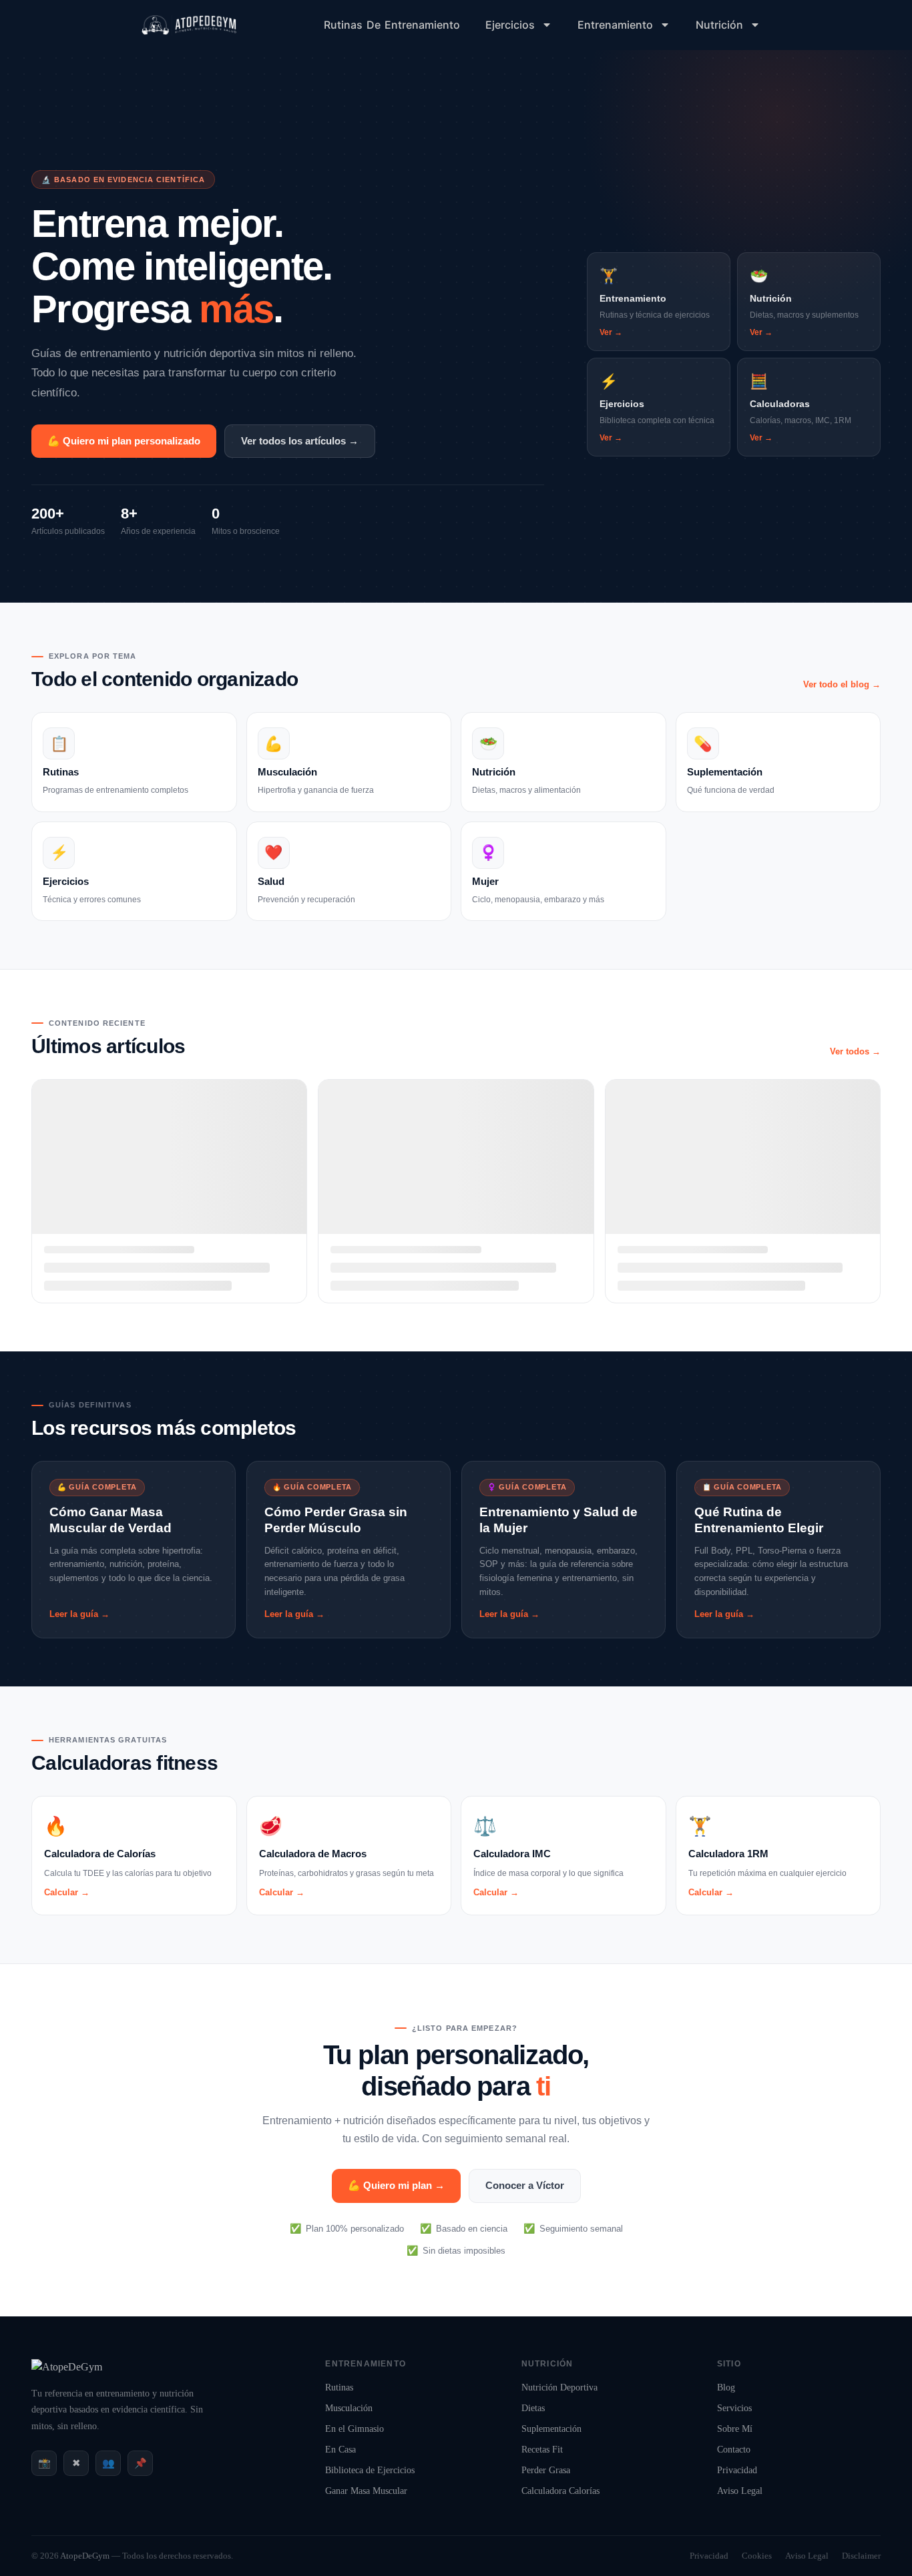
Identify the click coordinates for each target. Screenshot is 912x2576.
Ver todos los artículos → (300, 441)
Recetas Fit (542, 2450)
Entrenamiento (615, 25)
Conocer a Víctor (525, 2185)
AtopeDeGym (85, 2556)
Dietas (533, 2408)
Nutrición (719, 25)
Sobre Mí (735, 2429)
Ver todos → (855, 1051)
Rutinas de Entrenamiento (392, 25)
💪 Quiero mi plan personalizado (124, 441)
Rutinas (339, 2387)
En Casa (340, 2450)
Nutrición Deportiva (559, 2387)
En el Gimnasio (355, 2429)
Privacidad (737, 2470)
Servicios (734, 2408)
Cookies (757, 2556)
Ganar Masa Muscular (366, 2491)
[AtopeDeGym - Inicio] (67, 2367)
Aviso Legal (740, 2491)
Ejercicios (510, 25)
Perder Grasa (546, 2470)
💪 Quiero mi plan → (396, 2185)
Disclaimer (861, 2556)
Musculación (349, 2408)
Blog (726, 2387)
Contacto (734, 2450)
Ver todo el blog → (842, 684)
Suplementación (551, 2429)
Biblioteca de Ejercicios (370, 2470)
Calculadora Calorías (560, 2491)
